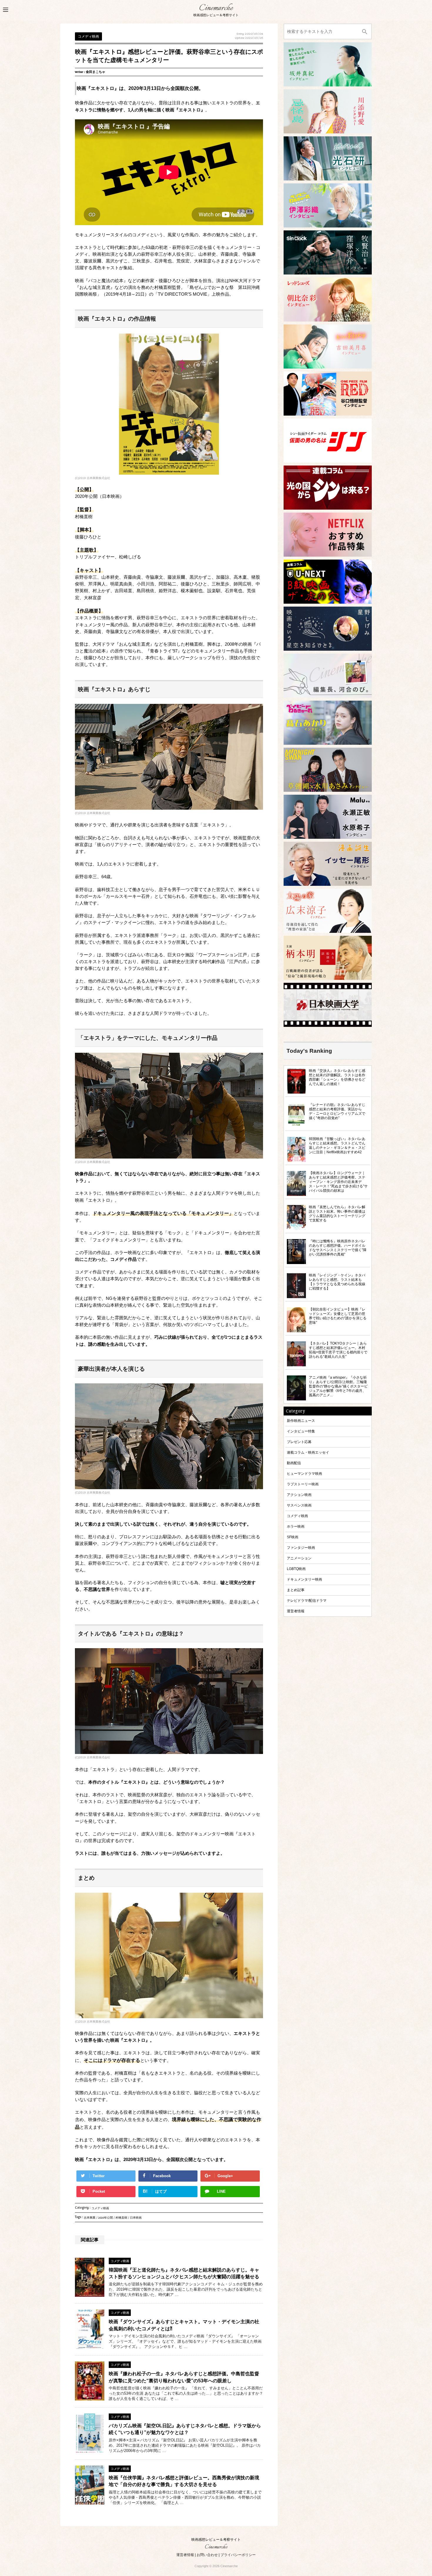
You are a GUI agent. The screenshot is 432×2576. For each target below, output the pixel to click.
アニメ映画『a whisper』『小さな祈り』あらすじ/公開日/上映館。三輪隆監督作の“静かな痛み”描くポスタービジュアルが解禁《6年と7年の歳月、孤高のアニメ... (338, 1386)
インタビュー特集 (301, 1431)
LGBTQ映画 (296, 1569)
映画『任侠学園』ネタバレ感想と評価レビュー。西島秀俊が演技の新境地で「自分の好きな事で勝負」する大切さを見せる (184, 2481)
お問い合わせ (207, 2555)
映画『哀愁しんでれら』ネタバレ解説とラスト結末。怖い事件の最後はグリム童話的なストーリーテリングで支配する (337, 1213)
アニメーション (299, 1558)
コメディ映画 (100, 2209)
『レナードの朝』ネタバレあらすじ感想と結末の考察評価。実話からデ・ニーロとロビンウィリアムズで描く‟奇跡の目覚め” (337, 1111)
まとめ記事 (296, 1590)
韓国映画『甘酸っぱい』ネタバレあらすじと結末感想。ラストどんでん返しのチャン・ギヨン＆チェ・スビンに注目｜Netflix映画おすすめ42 (337, 1145)
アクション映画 (299, 1495)
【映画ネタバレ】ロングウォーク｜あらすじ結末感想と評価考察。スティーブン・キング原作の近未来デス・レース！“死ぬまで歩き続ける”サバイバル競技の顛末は (338, 1182)
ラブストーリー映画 (303, 1484)
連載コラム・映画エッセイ (308, 1452)
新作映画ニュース (301, 1421)
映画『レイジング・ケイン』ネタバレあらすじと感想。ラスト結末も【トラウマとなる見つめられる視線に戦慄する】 (337, 1282)
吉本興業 (90, 2218)
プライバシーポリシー (238, 2555)
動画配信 (294, 1463)
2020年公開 (106, 2218)
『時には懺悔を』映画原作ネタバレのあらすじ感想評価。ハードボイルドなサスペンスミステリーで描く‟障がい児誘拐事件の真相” (338, 1248)
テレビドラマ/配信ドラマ (307, 1600)
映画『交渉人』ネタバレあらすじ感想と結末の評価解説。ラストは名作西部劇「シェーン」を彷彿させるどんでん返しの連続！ (337, 1077)
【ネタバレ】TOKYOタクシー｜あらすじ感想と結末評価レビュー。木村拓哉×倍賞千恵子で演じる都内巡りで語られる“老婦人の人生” (338, 1350)
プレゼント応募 (299, 1442)
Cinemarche (216, 8)
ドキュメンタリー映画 (304, 1579)
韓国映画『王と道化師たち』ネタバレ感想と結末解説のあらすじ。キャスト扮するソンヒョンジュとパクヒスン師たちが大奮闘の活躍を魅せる (184, 2273)
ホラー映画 (296, 1526)
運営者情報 (296, 1611)
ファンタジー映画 (301, 1548)
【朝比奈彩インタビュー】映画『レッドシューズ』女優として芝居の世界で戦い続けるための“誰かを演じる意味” (338, 1316)
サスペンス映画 (299, 1505)
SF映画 (293, 1537)
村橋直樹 (121, 2218)
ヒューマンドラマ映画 (304, 1473)
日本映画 (136, 2218)
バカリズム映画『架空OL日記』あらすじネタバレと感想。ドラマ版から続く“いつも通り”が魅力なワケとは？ (185, 2429)
